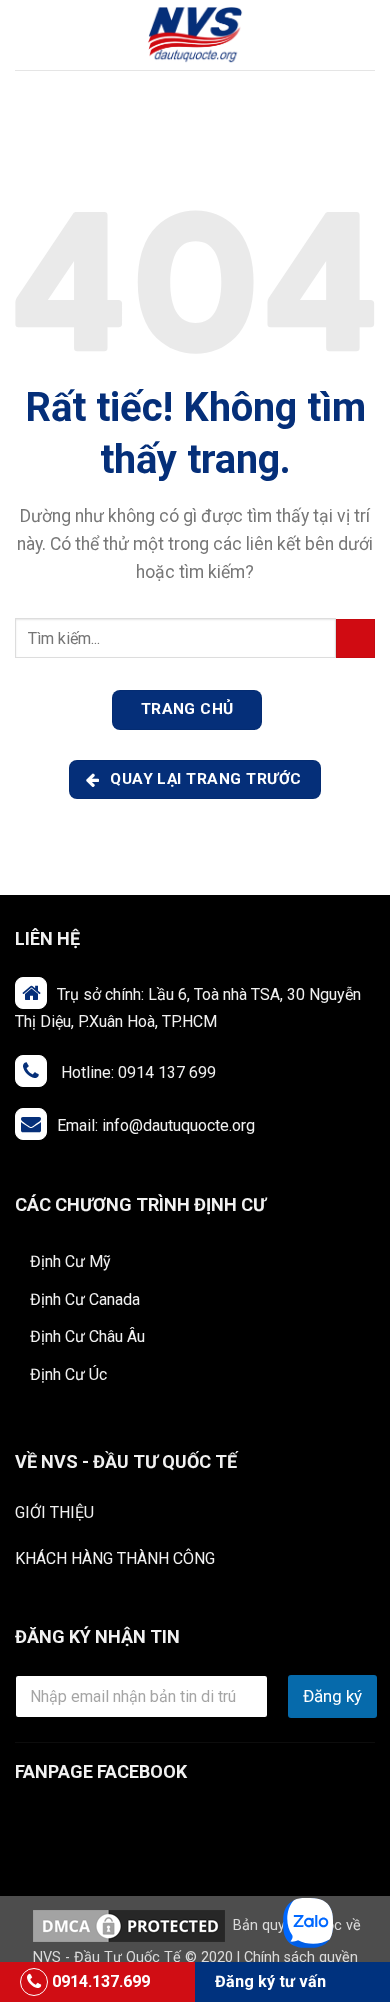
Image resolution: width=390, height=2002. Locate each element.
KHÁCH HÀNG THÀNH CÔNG (115, 1558)
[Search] (367, 35)
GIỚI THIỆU (54, 1512)
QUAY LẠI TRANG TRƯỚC (204, 779)
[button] (27, 34)
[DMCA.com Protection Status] (129, 1925)
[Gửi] (355, 638)
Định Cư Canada (85, 1299)
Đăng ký (332, 1696)
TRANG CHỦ (187, 709)
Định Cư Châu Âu (87, 1336)
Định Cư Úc (68, 1374)
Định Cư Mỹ (70, 1261)
